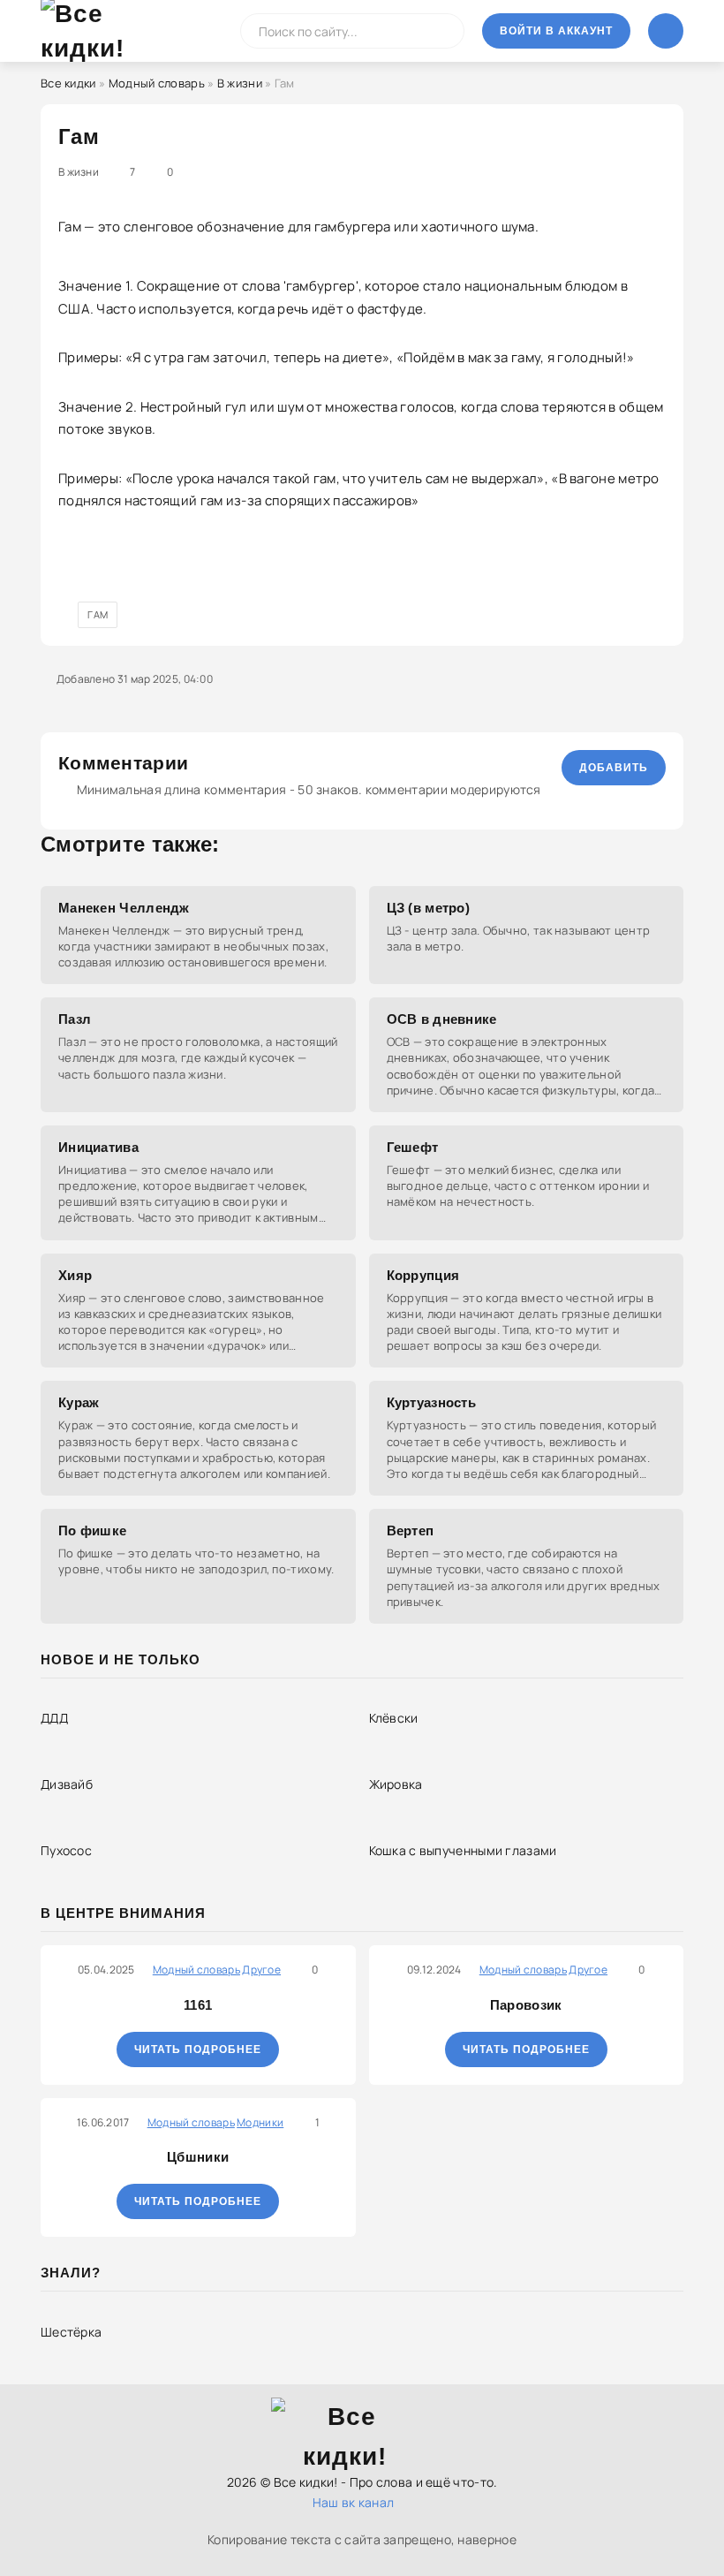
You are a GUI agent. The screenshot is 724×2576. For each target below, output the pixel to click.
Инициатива (98, 1147)
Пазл (75, 1019)
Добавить (614, 768)
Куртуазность (432, 1402)
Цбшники (198, 2157)
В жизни (240, 83)
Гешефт (413, 1147)
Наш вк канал (354, 2502)
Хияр (75, 1275)
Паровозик (526, 2005)
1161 (198, 2005)
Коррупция (423, 1275)
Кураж (79, 1402)
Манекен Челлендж (124, 908)
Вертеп (411, 1530)
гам (98, 614)
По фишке (92, 1530)
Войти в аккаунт (556, 31)
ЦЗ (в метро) (429, 908)
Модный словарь (157, 83)
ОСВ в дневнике (442, 1019)
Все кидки (68, 83)
